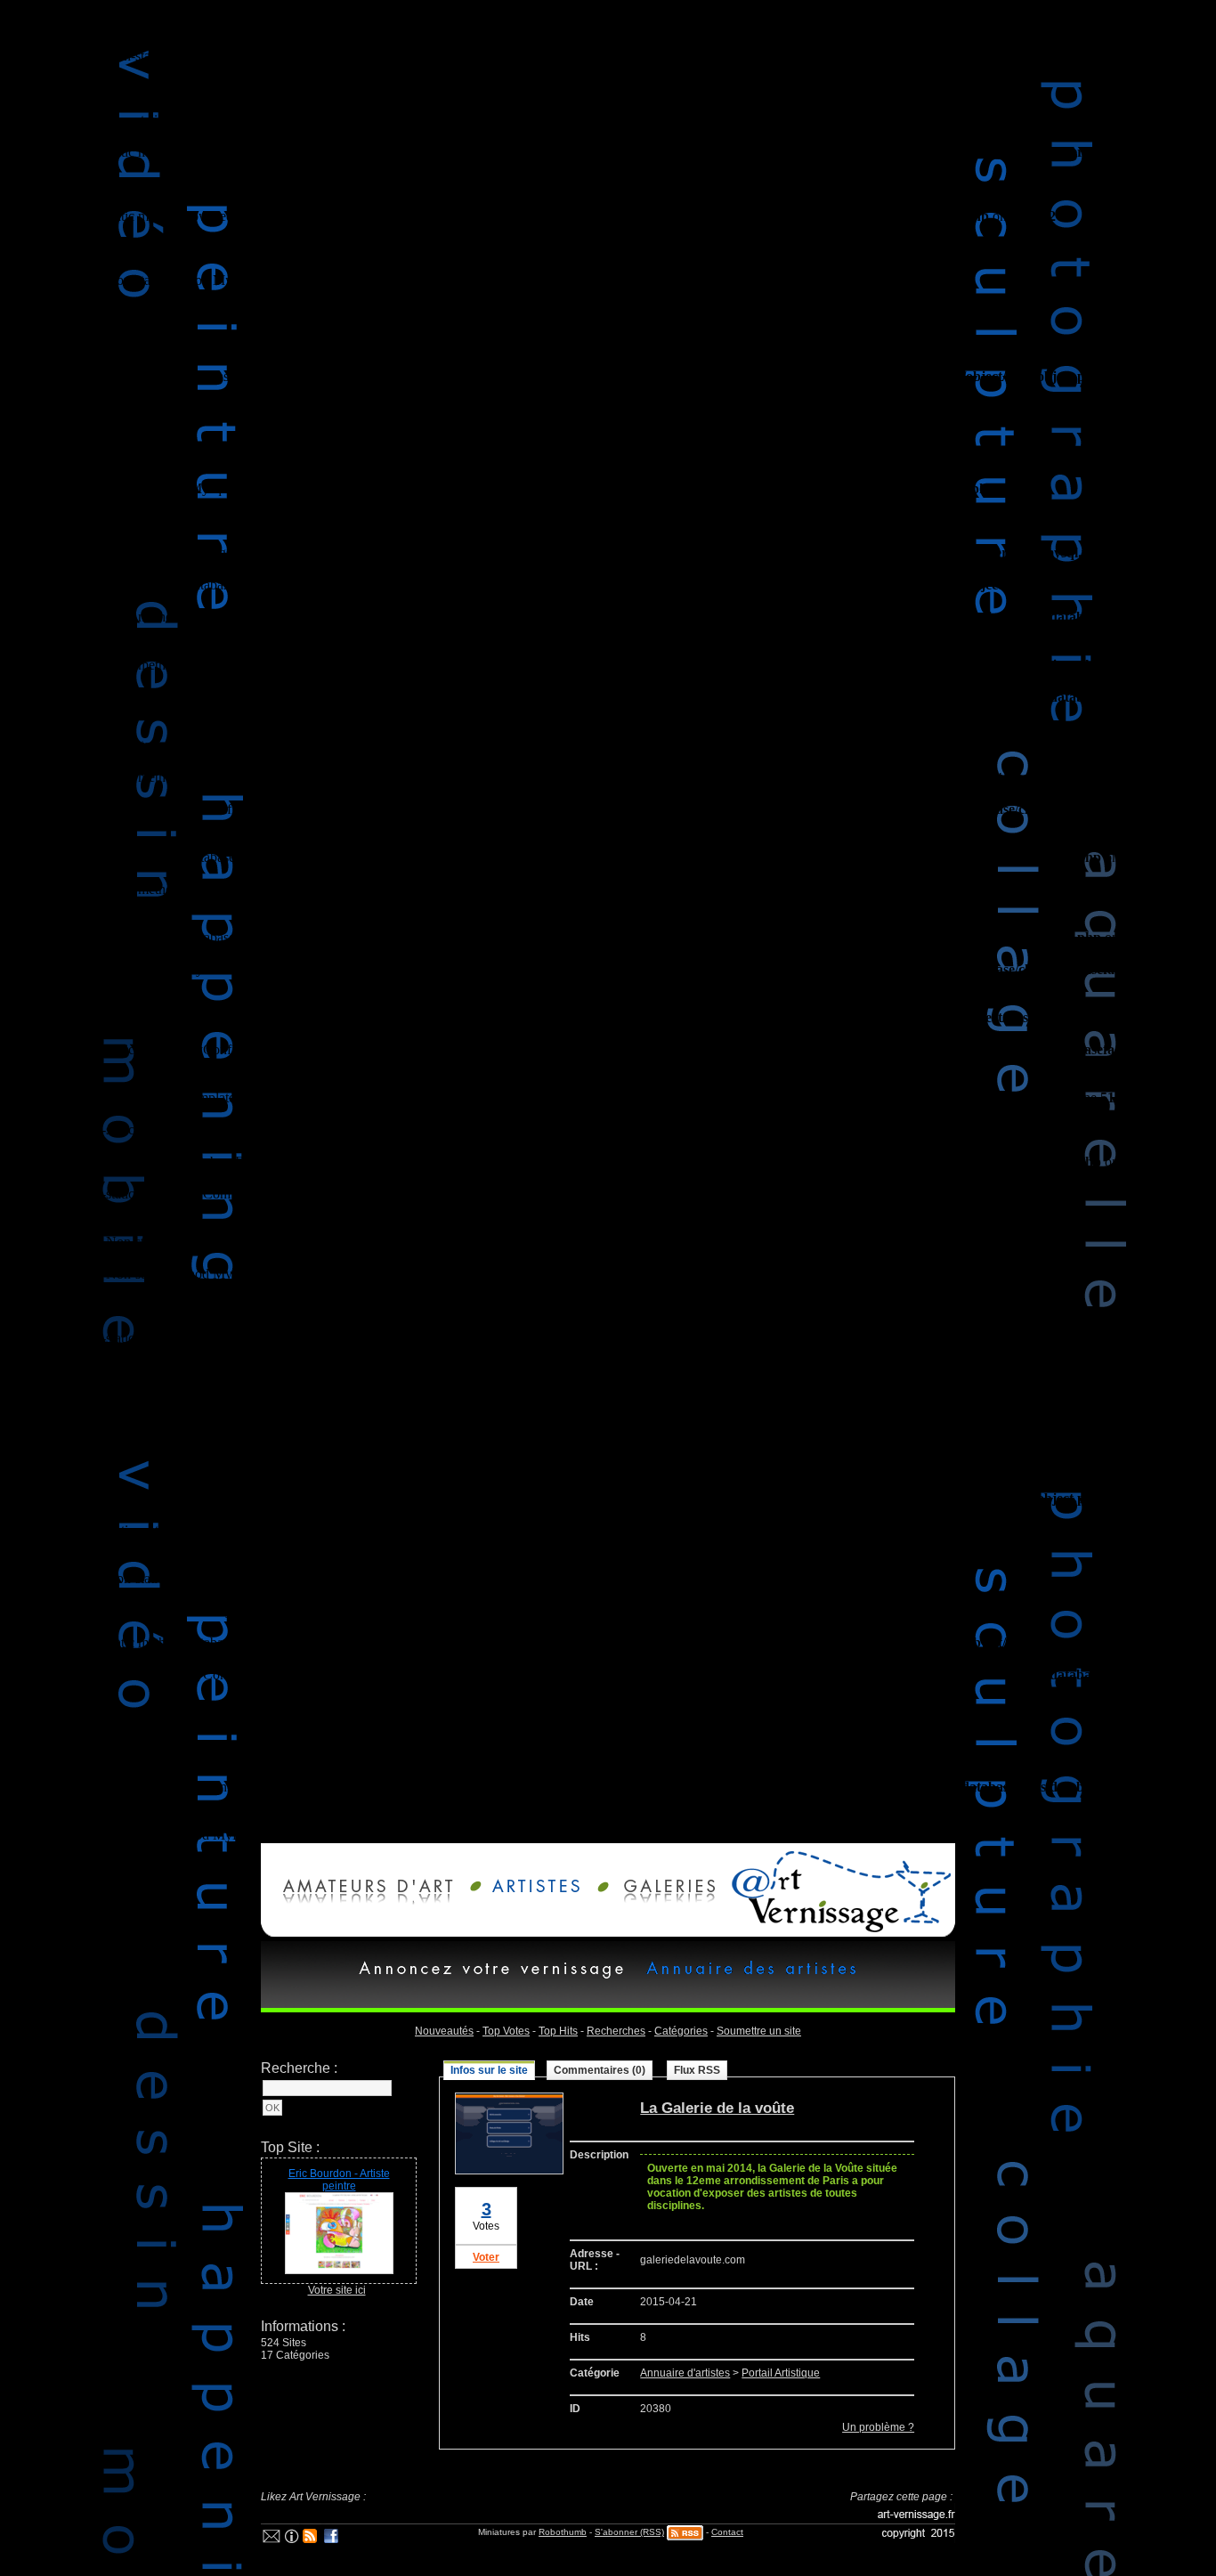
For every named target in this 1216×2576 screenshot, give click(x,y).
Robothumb (563, 2532)
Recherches (616, 2031)
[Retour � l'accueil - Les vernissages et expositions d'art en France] (837, 1933)
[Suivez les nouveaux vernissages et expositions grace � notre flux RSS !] (310, 2539)
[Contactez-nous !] (272, 2539)
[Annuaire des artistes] (747, 1979)
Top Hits (558, 2031)
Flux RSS (697, 2070)
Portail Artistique (781, 2373)
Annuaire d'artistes (685, 2373)
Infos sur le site (489, 2070)
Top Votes (506, 2031)
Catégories (681, 2031)
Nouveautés (444, 2031)
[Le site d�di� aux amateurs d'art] (363, 1900)
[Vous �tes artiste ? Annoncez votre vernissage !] (531, 1900)
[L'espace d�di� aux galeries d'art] (658, 1900)
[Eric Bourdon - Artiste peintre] (339, 2271)
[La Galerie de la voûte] (509, 2171)
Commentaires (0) (600, 2070)
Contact (727, 2532)
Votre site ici (337, 2290)
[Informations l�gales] (291, 2539)
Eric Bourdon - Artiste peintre (339, 2180)
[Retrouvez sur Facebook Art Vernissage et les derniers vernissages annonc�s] (332, 2539)
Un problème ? (878, 2427)
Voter (486, 2257)
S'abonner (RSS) (629, 2532)
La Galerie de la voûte (717, 2108)
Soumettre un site (759, 2031)
